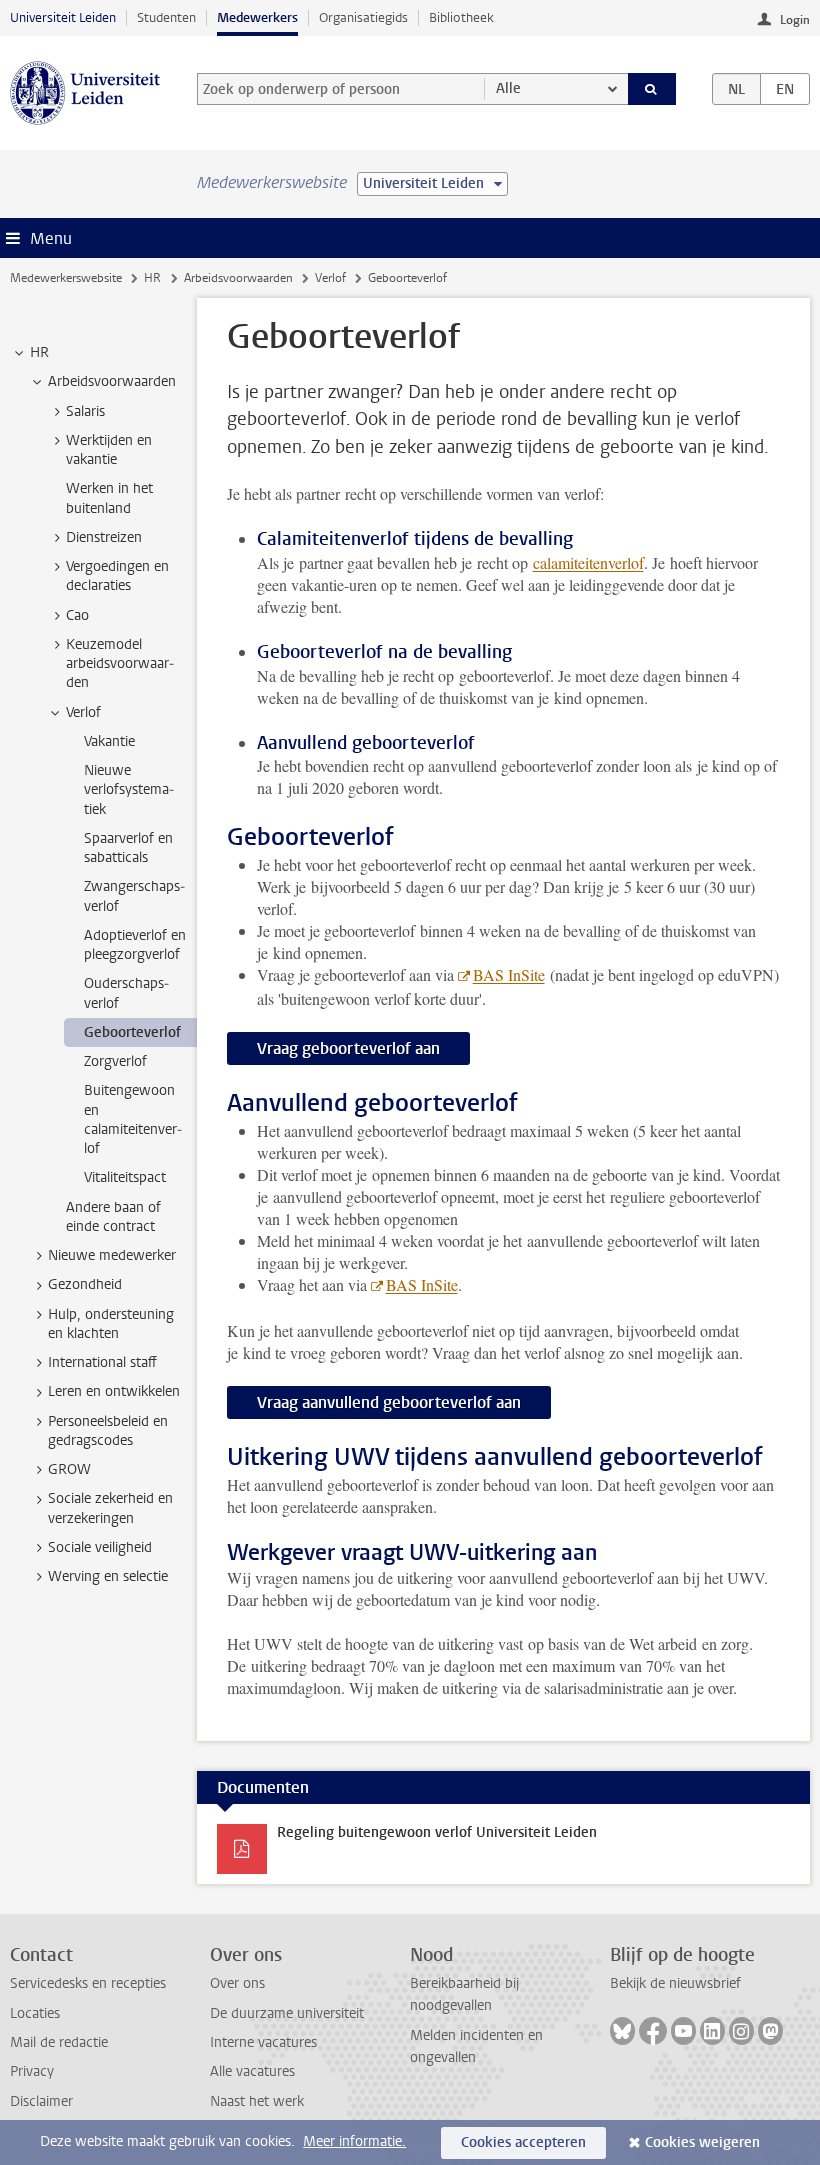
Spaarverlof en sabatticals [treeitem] (128, 848)
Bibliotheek (461, 17)
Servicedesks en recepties (88, 1983)
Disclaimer (41, 2101)
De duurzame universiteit (287, 2013)
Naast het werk (257, 2101)
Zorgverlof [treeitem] (115, 1061)
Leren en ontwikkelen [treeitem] (114, 1391)
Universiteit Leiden (63, 17)
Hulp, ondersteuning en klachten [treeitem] (111, 1324)
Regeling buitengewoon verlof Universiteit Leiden (437, 1832)
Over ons (237, 1983)
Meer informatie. (354, 2141)
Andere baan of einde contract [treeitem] (113, 1217)
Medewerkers (257, 17)
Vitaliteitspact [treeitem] (125, 1177)
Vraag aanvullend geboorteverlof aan (389, 1402)
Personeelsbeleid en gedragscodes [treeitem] (108, 1431)
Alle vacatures (252, 2071)
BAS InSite (509, 974)
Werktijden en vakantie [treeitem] (109, 450)
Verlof (330, 278)
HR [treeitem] (39, 352)
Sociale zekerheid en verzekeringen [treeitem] (110, 1508)
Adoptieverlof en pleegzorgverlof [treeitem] (135, 945)
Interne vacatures (263, 2042)
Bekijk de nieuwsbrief (675, 1983)
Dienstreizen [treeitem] (104, 537)
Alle (508, 88)
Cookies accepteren (523, 2142)
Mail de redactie (59, 2042)
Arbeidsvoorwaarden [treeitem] (112, 381)
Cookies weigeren (702, 2142)
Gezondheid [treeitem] (85, 1284)
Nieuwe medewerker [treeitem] (112, 1255)
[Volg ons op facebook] (653, 2031)
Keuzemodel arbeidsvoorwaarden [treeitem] (120, 664)
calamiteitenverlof (588, 562)
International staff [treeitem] (102, 1362)
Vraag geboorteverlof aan (348, 1048)
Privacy (32, 2071)
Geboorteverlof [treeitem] (132, 1032)
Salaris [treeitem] (85, 411)
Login (795, 20)
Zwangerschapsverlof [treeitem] (134, 896)
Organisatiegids (363, 17)
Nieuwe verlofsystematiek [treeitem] (129, 790)
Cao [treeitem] (77, 615)
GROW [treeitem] (69, 1469)
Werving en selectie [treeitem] (108, 1576)
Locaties (35, 2013)
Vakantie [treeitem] (109, 741)
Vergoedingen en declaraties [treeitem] (117, 576)
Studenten (166, 17)
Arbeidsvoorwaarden (238, 278)
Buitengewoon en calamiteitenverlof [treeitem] (133, 1119)
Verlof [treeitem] (83, 712)
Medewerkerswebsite (66, 278)
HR (152, 278)
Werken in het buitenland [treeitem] (109, 498)
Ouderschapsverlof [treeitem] (126, 993)
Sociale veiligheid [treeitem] (100, 1547)
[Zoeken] (652, 89)
